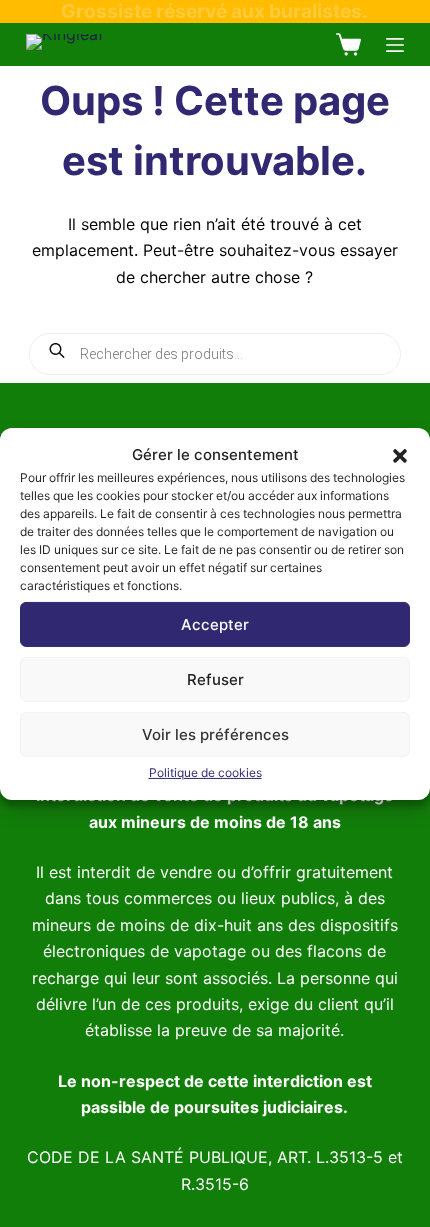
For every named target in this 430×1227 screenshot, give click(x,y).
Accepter (215, 624)
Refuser (215, 679)
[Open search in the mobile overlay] (215, 354)
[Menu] (395, 45)
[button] (400, 455)
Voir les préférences (215, 734)
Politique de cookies (205, 772)
